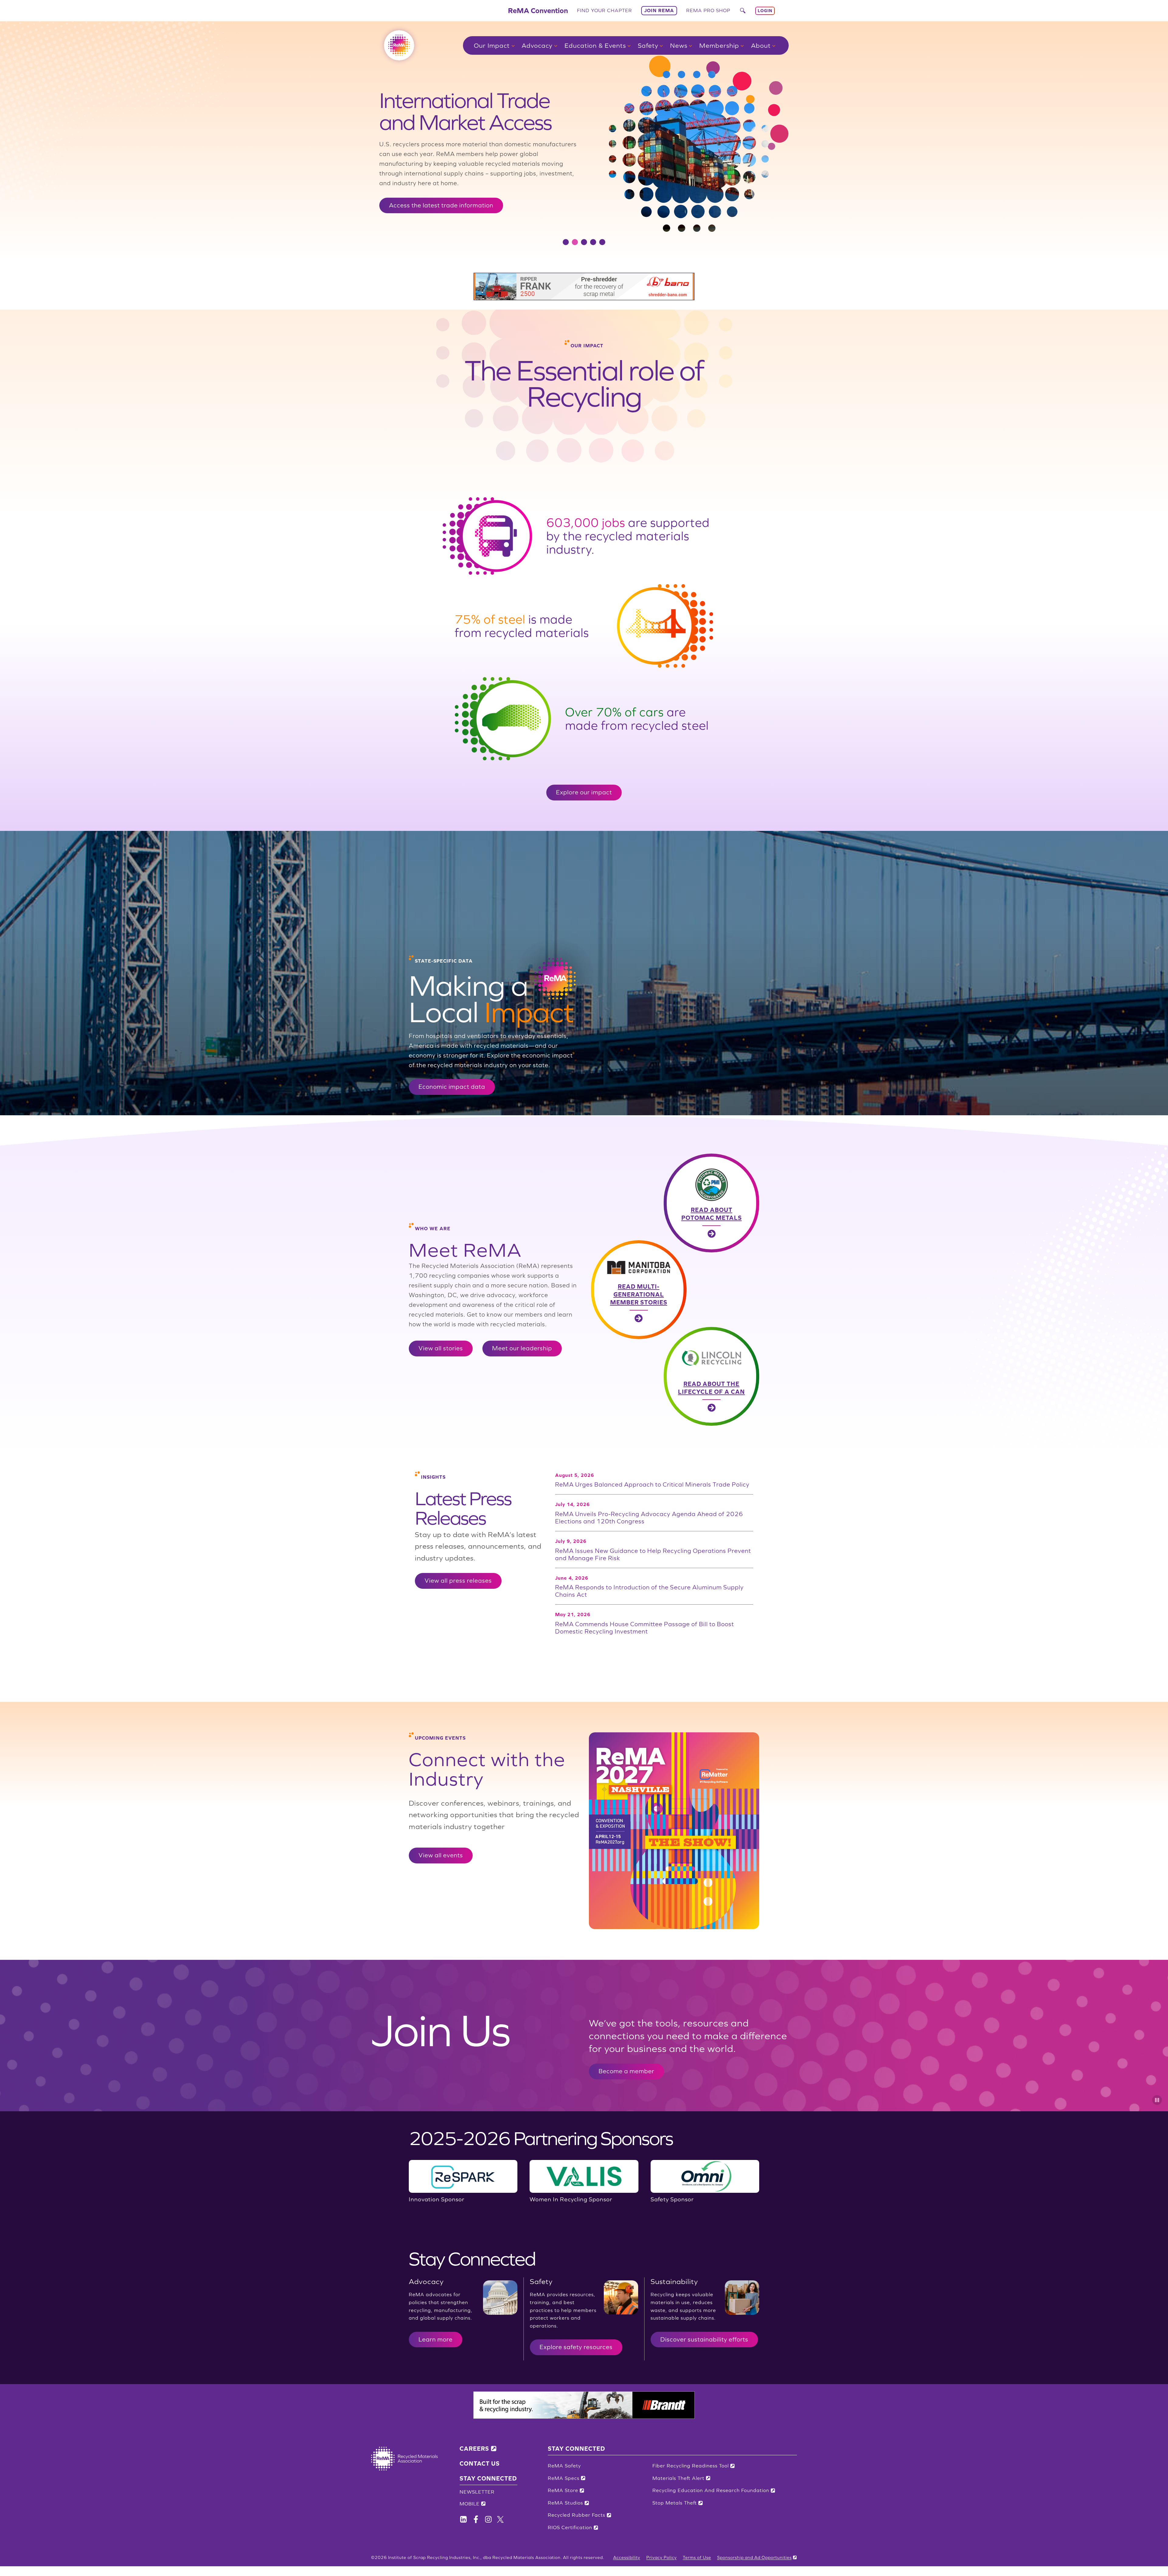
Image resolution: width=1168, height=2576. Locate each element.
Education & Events (595, 45)
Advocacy (537, 45)
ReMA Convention (538, 10)
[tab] (566, 242)
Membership (719, 45)
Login (765, 11)
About (761, 45)
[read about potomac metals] (675, 1203)
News (679, 45)
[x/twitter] (500, 2519)
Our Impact (492, 45)
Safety (648, 45)
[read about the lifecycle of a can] (675, 1376)
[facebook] (463, 2519)
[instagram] (488, 2519)
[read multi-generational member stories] (675, 1290)
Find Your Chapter (605, 10)
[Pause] (1157, 2100)
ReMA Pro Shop (708, 10)
